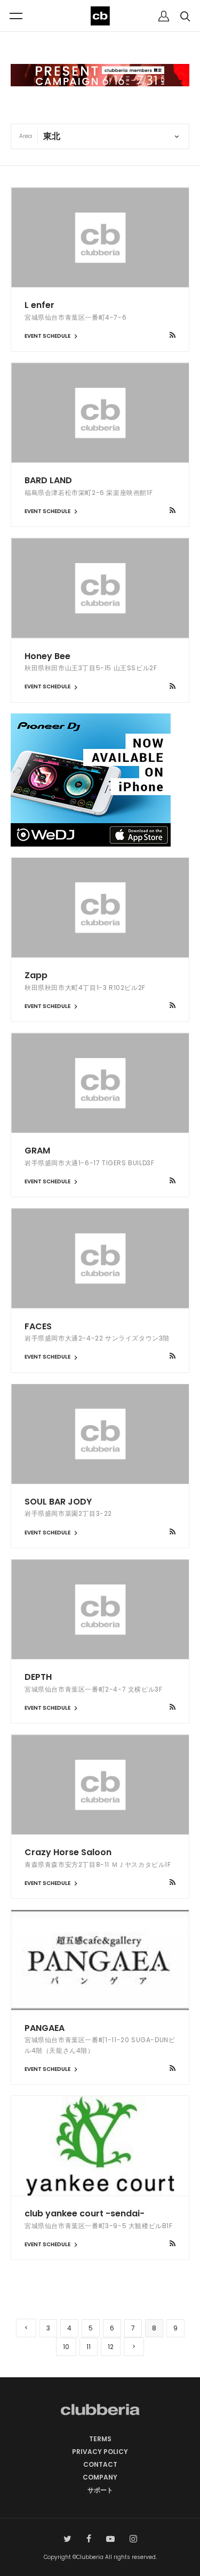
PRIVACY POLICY (100, 2452)
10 (66, 2347)
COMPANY (100, 2477)
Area (26, 136)
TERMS (100, 2439)
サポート (100, 2490)
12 (111, 2347)
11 (89, 2347)
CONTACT (100, 2464)
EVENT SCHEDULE (48, 336)
